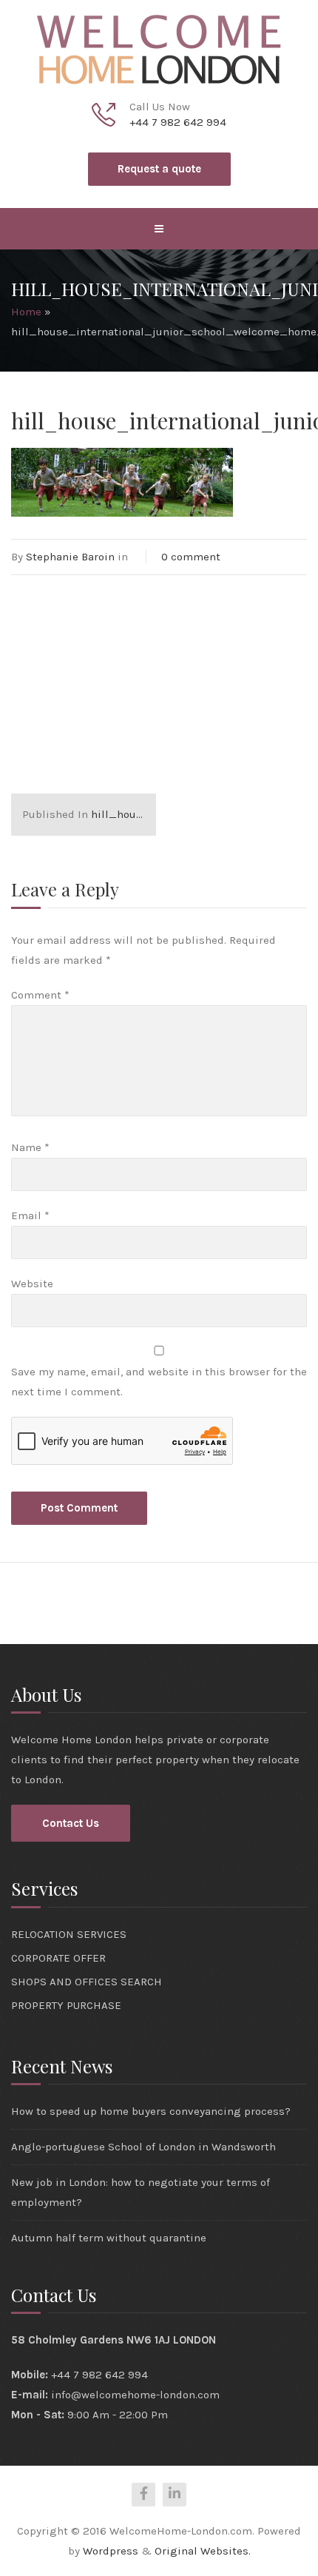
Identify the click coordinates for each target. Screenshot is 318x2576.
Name (30, 1147)
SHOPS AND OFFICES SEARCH (87, 1982)
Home (26, 312)
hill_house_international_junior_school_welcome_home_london (89, 814)
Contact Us (71, 1823)
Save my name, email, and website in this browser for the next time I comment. (159, 1382)
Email (30, 1215)
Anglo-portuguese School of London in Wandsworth (143, 2147)
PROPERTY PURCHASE (66, 2005)
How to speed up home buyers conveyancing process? (151, 2111)
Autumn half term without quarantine (109, 2238)
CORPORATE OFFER (58, 1958)
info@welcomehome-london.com (135, 2395)
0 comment (191, 557)
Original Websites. (203, 2551)
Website (32, 1284)
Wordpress (111, 2551)
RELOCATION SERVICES (69, 1934)
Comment (40, 995)
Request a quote (159, 169)
